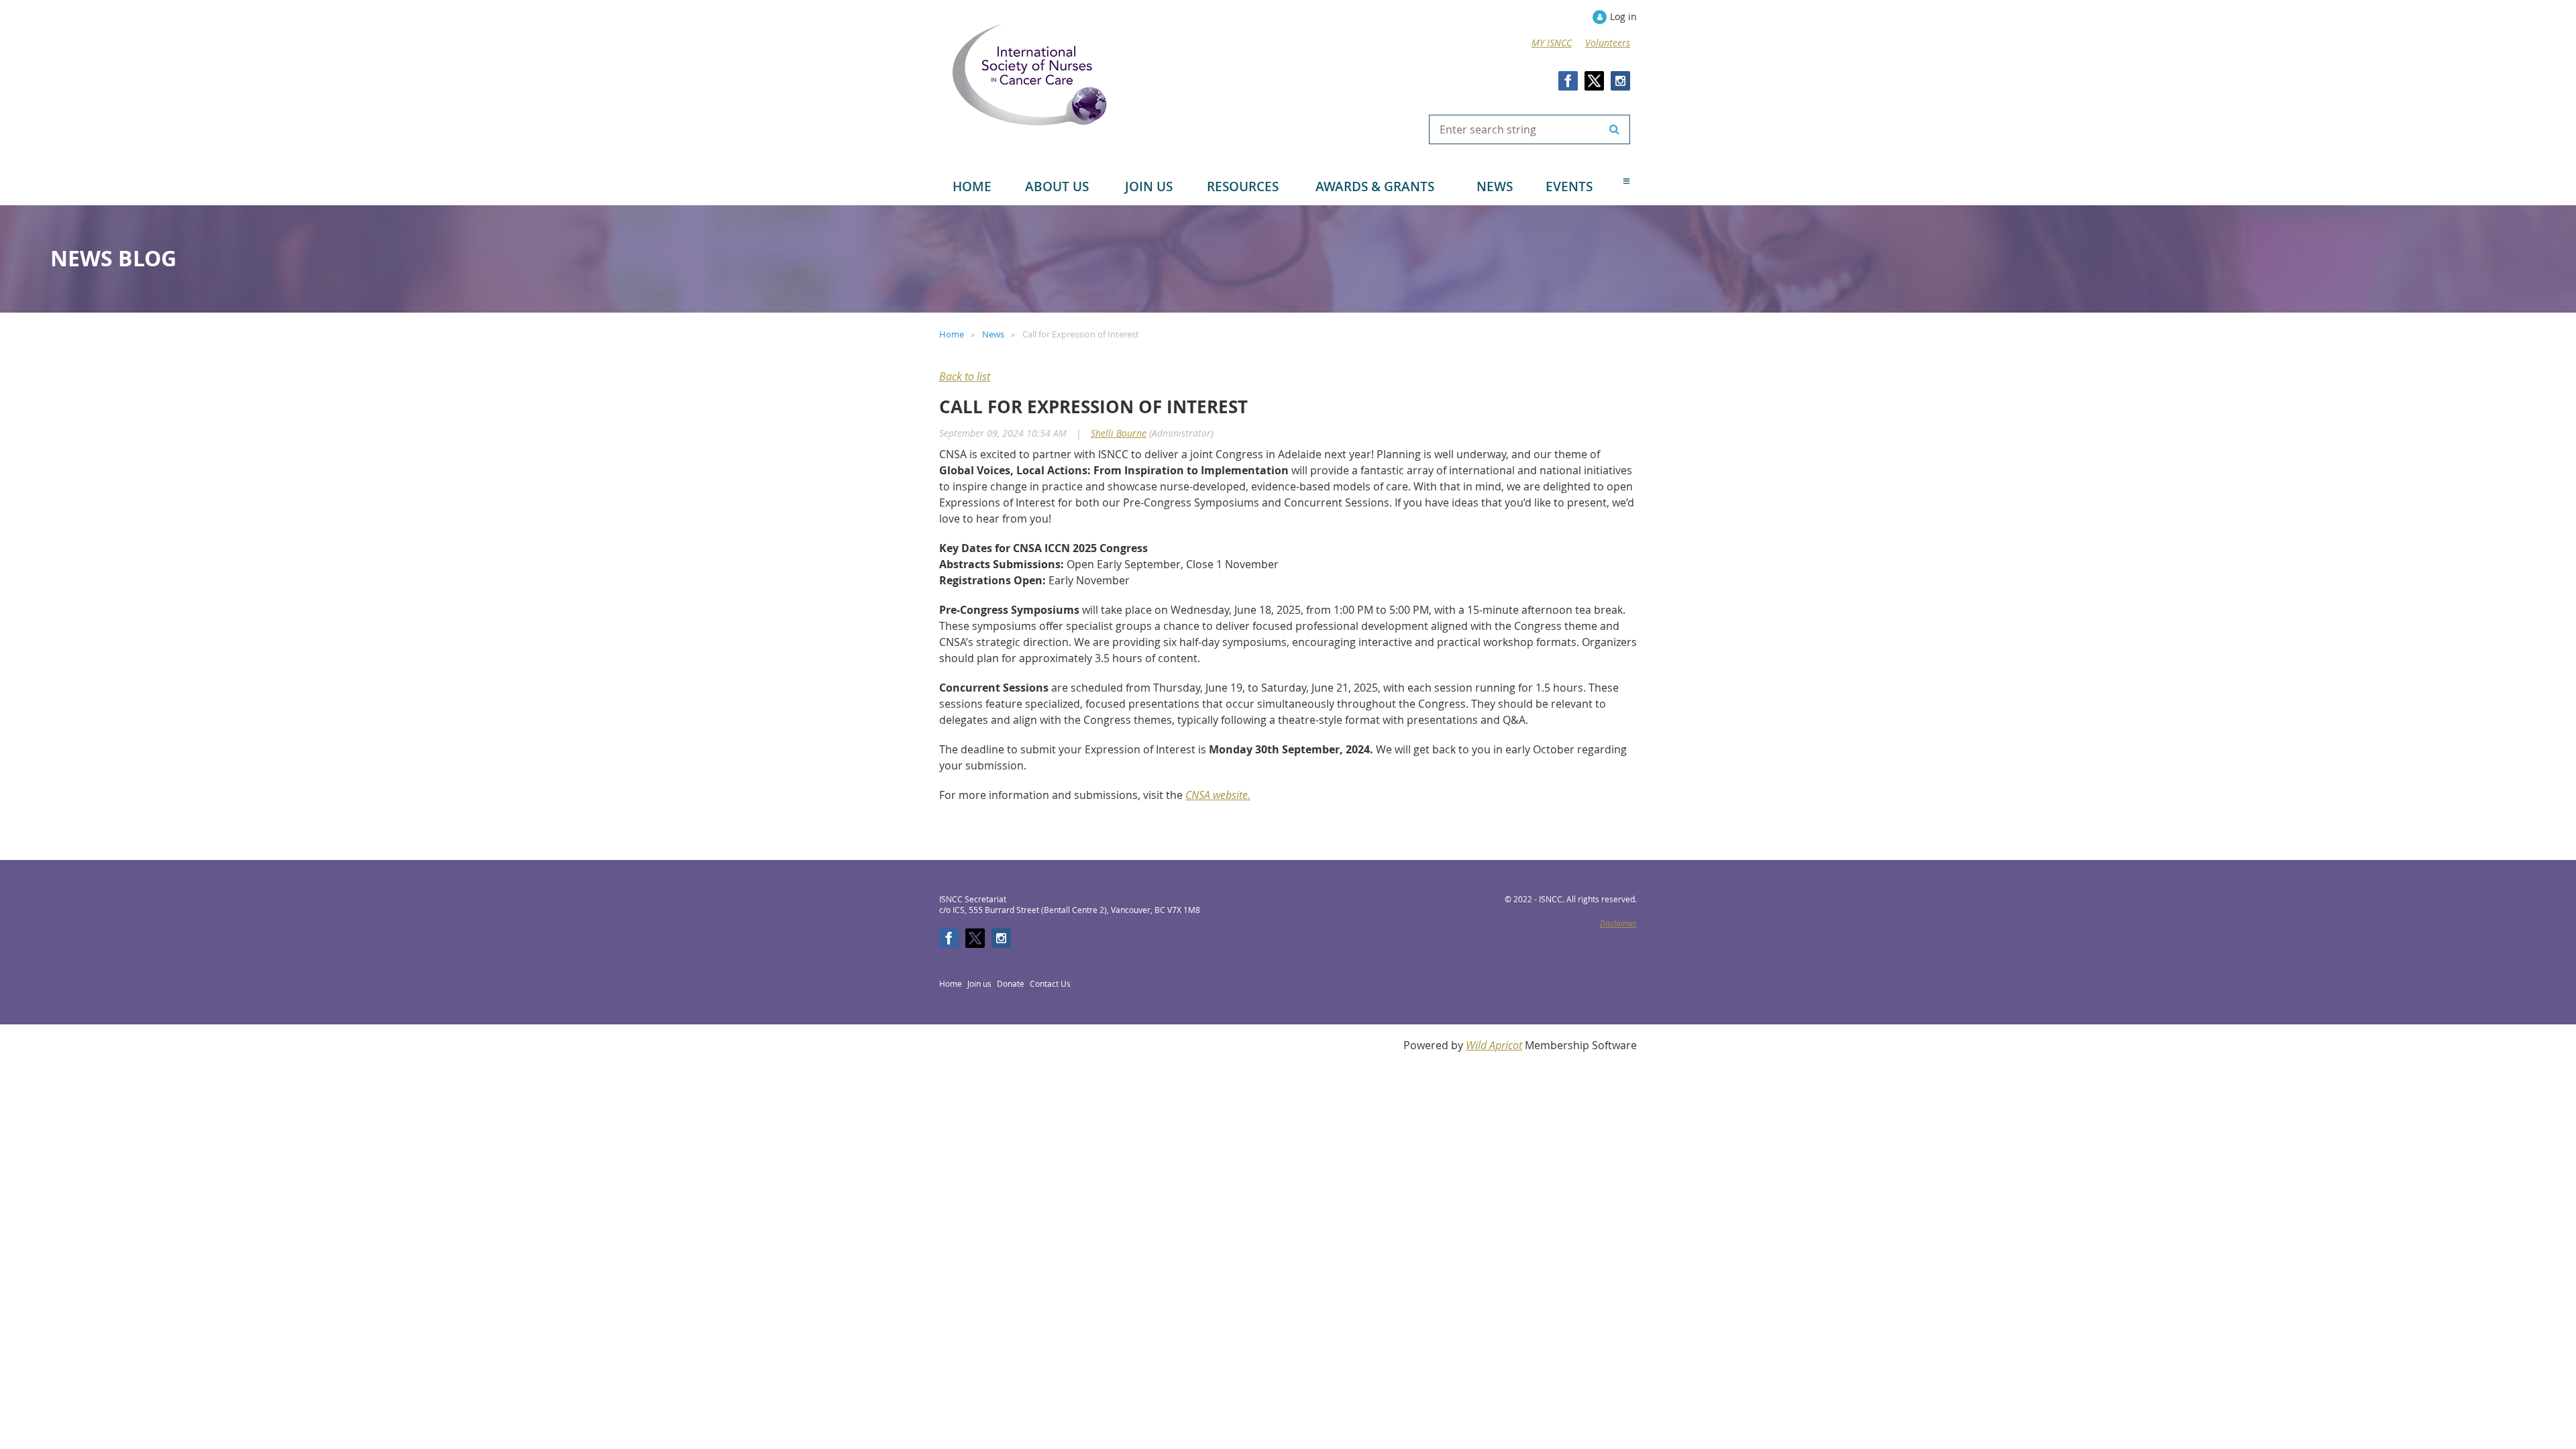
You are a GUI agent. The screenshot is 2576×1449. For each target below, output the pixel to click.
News (993, 334)
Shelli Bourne (1119, 433)
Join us (979, 983)
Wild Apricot (1494, 1045)
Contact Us (1050, 983)
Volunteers (1608, 43)
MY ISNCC (1552, 43)
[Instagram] (1620, 81)
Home (952, 334)
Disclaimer (1618, 923)
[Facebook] (1568, 81)
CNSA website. (1218, 795)
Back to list (965, 376)
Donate (1011, 983)
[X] (1594, 81)
